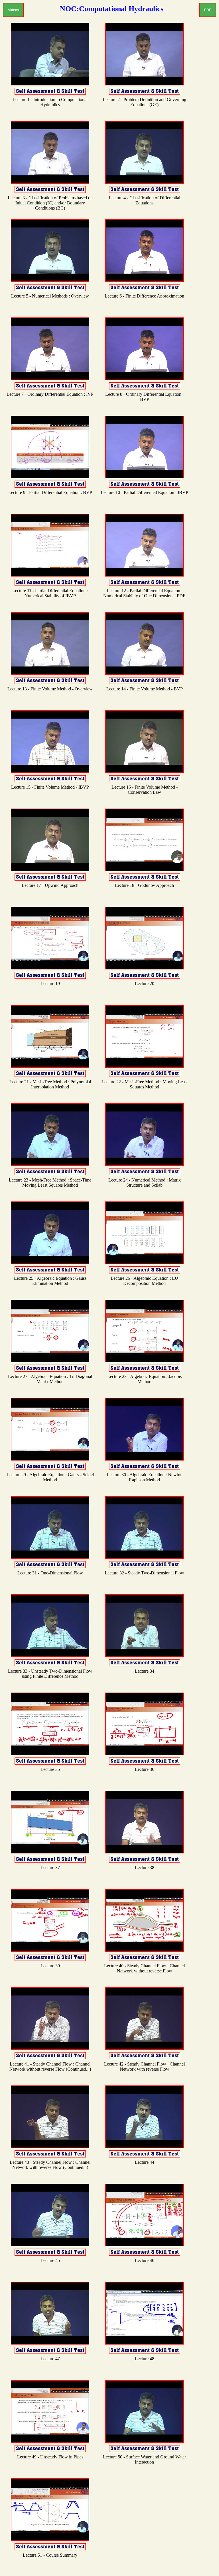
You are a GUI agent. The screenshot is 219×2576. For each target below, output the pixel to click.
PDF (208, 10)
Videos (13, 10)
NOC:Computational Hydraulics (112, 9)
